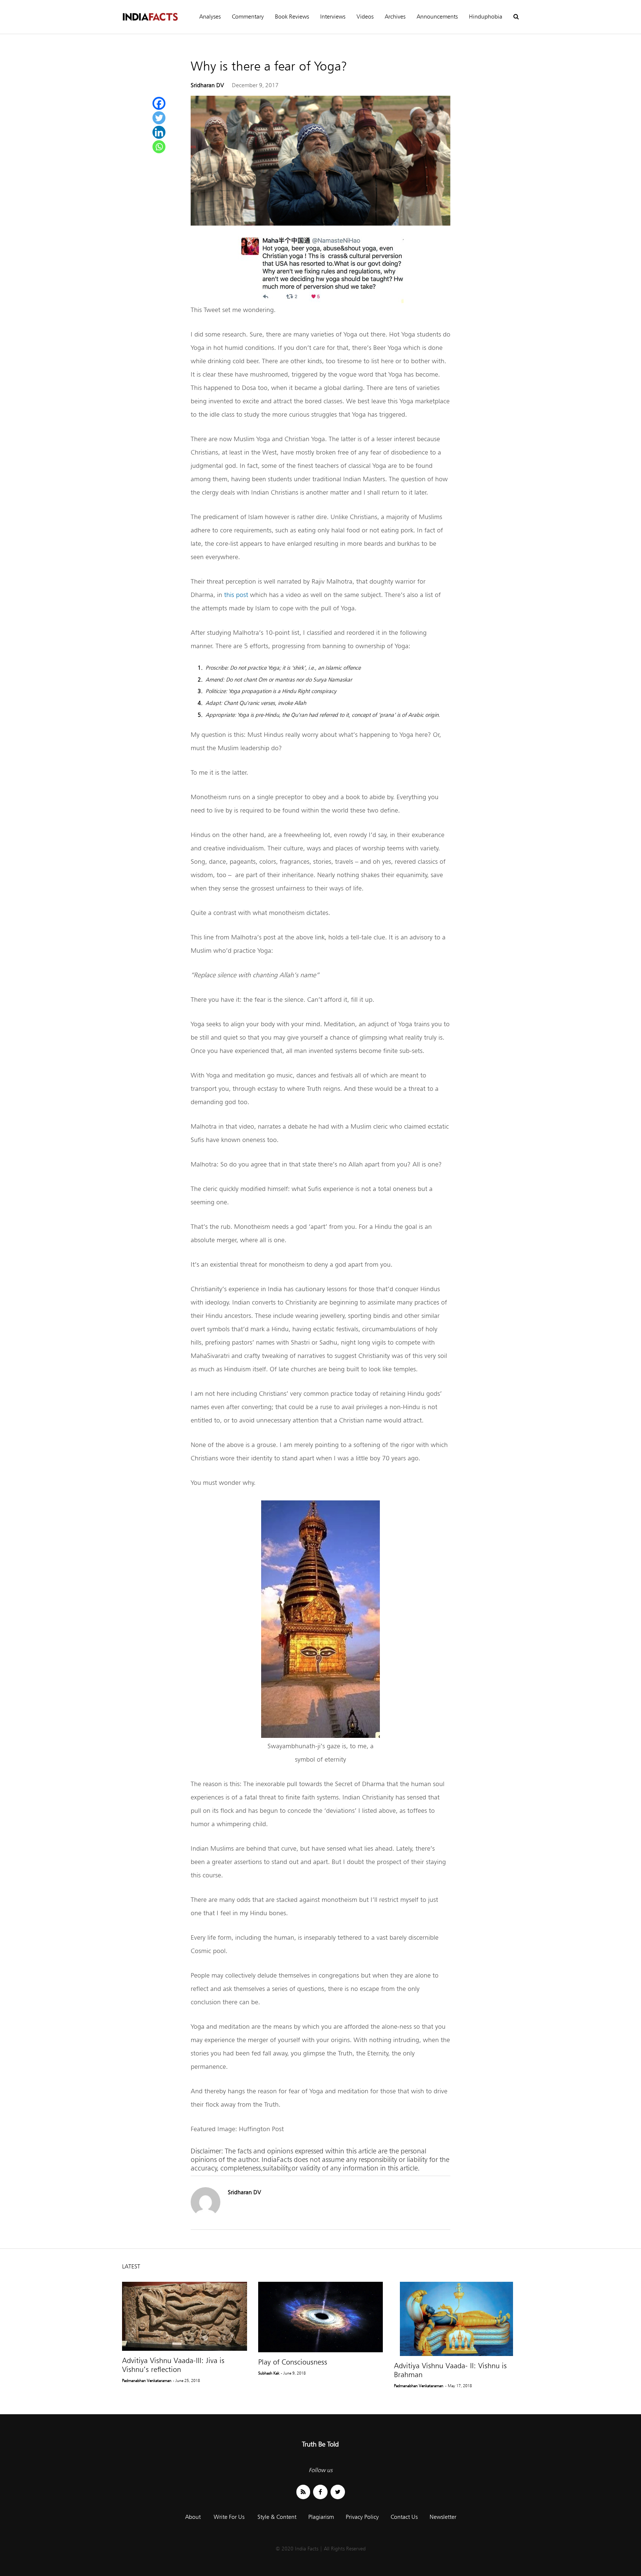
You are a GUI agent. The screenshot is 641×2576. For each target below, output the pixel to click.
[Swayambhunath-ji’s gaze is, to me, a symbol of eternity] (320, 1736)
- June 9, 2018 (293, 2373)
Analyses (210, 17)
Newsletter (443, 2517)
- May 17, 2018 (458, 2386)
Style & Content (277, 2517)
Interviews (333, 17)
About (193, 2517)
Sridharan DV (207, 85)
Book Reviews (292, 17)
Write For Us (229, 2517)
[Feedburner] (303, 2492)
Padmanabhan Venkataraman (147, 2380)
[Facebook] (159, 103)
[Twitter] (159, 118)
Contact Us (404, 2517)
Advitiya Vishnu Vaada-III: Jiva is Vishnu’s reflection (173, 2365)
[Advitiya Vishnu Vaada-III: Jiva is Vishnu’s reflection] (185, 2316)
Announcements (437, 17)
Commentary (248, 17)
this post (236, 595)
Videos (365, 17)
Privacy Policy (362, 2517)
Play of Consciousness (293, 2362)
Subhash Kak (269, 2373)
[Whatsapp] (159, 147)
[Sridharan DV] (206, 2215)
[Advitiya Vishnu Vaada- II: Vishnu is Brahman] (456, 2319)
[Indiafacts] (150, 17)
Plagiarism (321, 2517)
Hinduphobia (486, 17)
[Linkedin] (159, 132)
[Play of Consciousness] (321, 2317)
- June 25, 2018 (186, 2380)
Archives (395, 17)
